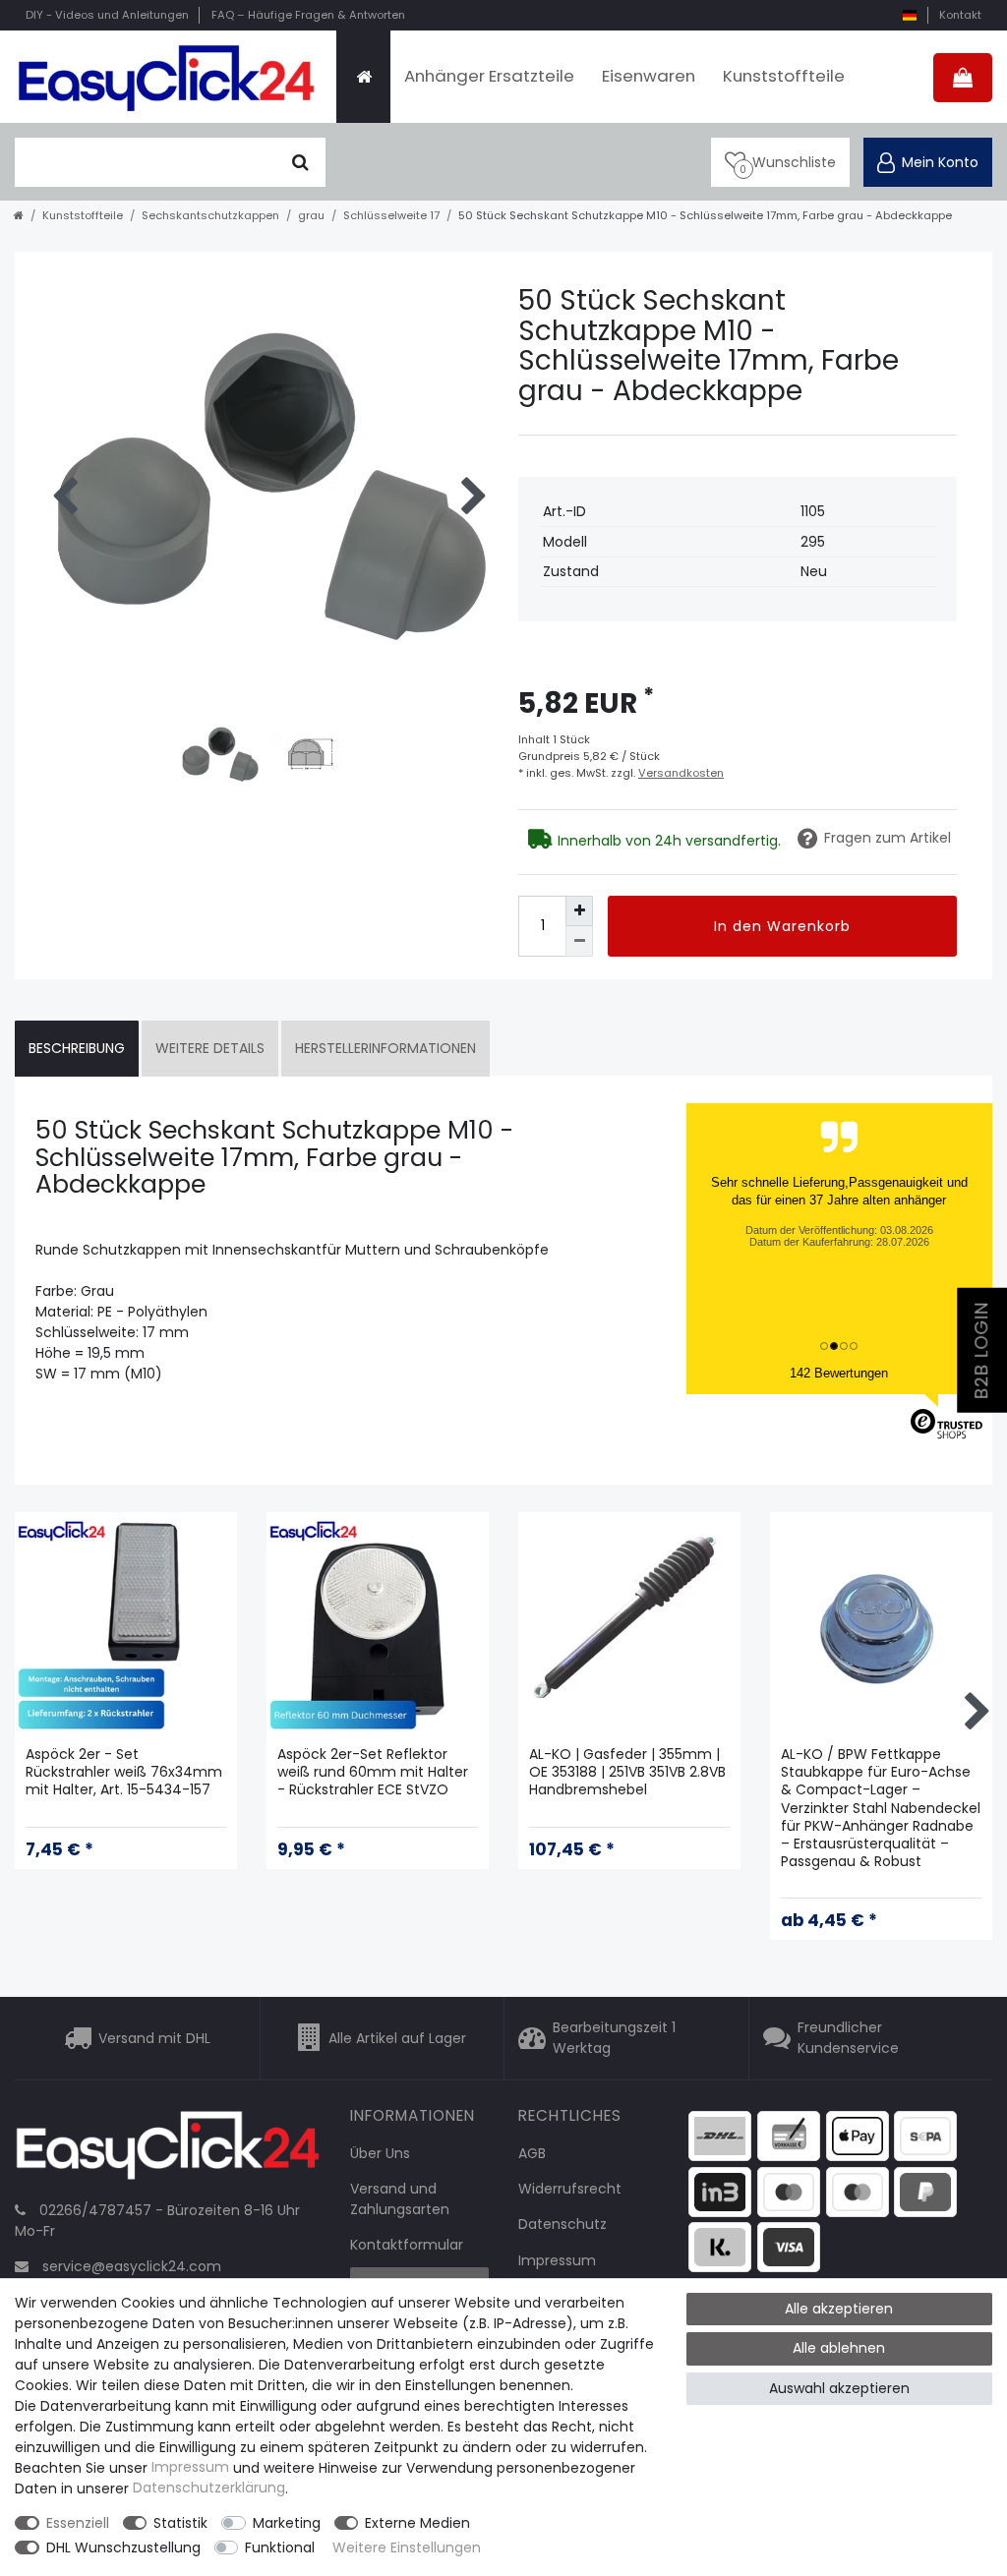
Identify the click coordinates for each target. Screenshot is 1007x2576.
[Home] (363, 77)
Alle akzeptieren (839, 2309)
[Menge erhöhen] (579, 911)
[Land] (909, 15)
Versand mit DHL (154, 2038)
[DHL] (720, 2135)
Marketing (287, 2523)
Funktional (280, 2547)
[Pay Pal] (925, 2191)
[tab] (77, 1049)
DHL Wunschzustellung (123, 2547)
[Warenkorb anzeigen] (963, 78)
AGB (532, 2153)
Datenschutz (563, 2224)
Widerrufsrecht (570, 2189)
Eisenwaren (649, 76)
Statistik (180, 2523)
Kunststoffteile (784, 76)
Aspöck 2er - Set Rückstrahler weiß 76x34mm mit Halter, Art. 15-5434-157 (124, 1772)
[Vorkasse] (789, 2135)
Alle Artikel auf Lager (397, 2038)
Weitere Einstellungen (407, 2547)
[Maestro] (789, 2191)
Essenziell (78, 2523)
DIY (107, 15)
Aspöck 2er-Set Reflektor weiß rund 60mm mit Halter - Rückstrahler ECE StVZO (373, 1772)
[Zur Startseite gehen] (19, 215)
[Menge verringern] (579, 941)
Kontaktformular (407, 2245)
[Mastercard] (858, 2191)
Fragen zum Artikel (888, 838)
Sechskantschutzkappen (210, 215)
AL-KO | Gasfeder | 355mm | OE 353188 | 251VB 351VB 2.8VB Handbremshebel (627, 1772)
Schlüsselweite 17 (391, 215)
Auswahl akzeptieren (839, 2388)
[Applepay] (858, 2135)
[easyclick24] (168, 2151)
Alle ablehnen (839, 2348)
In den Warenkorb (782, 926)
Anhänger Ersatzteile (489, 76)
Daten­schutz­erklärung (209, 2488)
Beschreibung (77, 1048)
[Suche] (300, 162)
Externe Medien (417, 2523)
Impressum (557, 2260)
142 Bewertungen (839, 1373)
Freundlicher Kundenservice (848, 2038)
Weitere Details (210, 1048)
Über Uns (380, 2153)
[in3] (720, 2191)
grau (311, 215)
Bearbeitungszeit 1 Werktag (614, 2038)
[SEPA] (925, 2135)
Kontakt (960, 15)
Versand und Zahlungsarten (400, 2199)
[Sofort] (720, 2246)
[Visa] (789, 2246)
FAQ (308, 15)
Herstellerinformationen (385, 1048)
